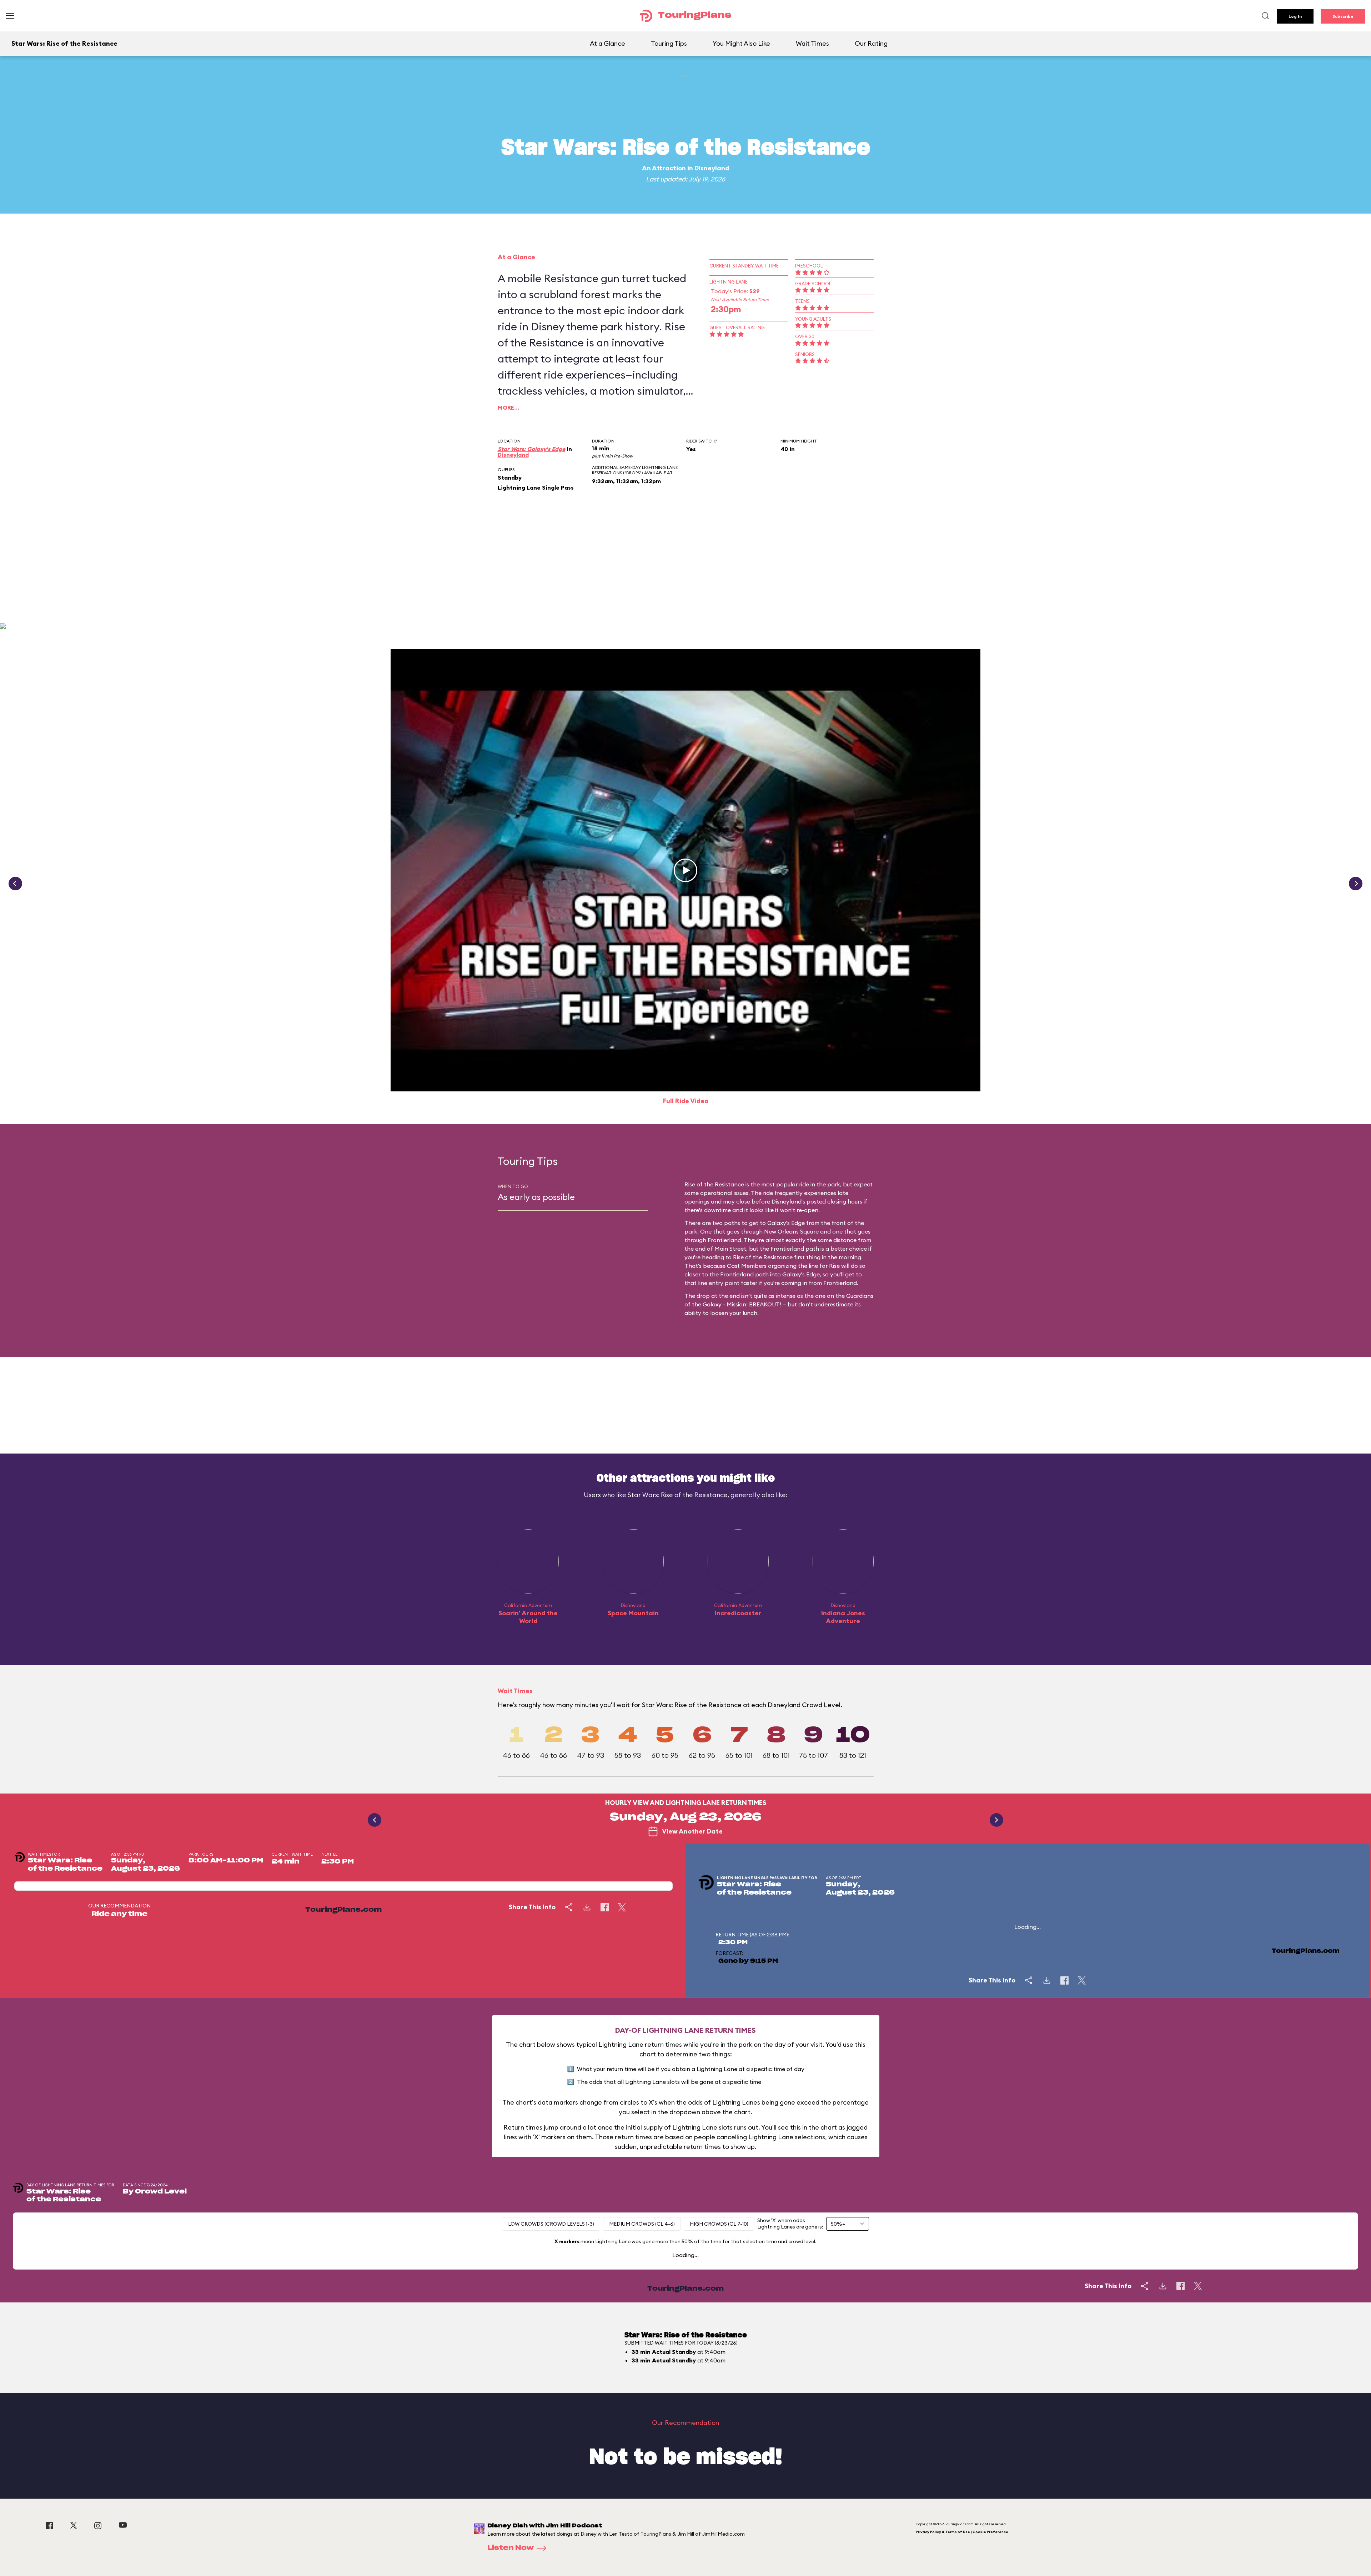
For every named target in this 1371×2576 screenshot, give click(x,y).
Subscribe (1343, 16)
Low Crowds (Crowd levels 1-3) (551, 2224)
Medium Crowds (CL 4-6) (642, 2224)
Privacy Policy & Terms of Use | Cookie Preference (962, 2532)
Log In (1295, 16)
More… (509, 407)
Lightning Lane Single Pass (536, 487)
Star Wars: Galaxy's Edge (531, 449)
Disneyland (712, 168)
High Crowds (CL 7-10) (719, 2224)
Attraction (669, 168)
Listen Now (511, 2548)
